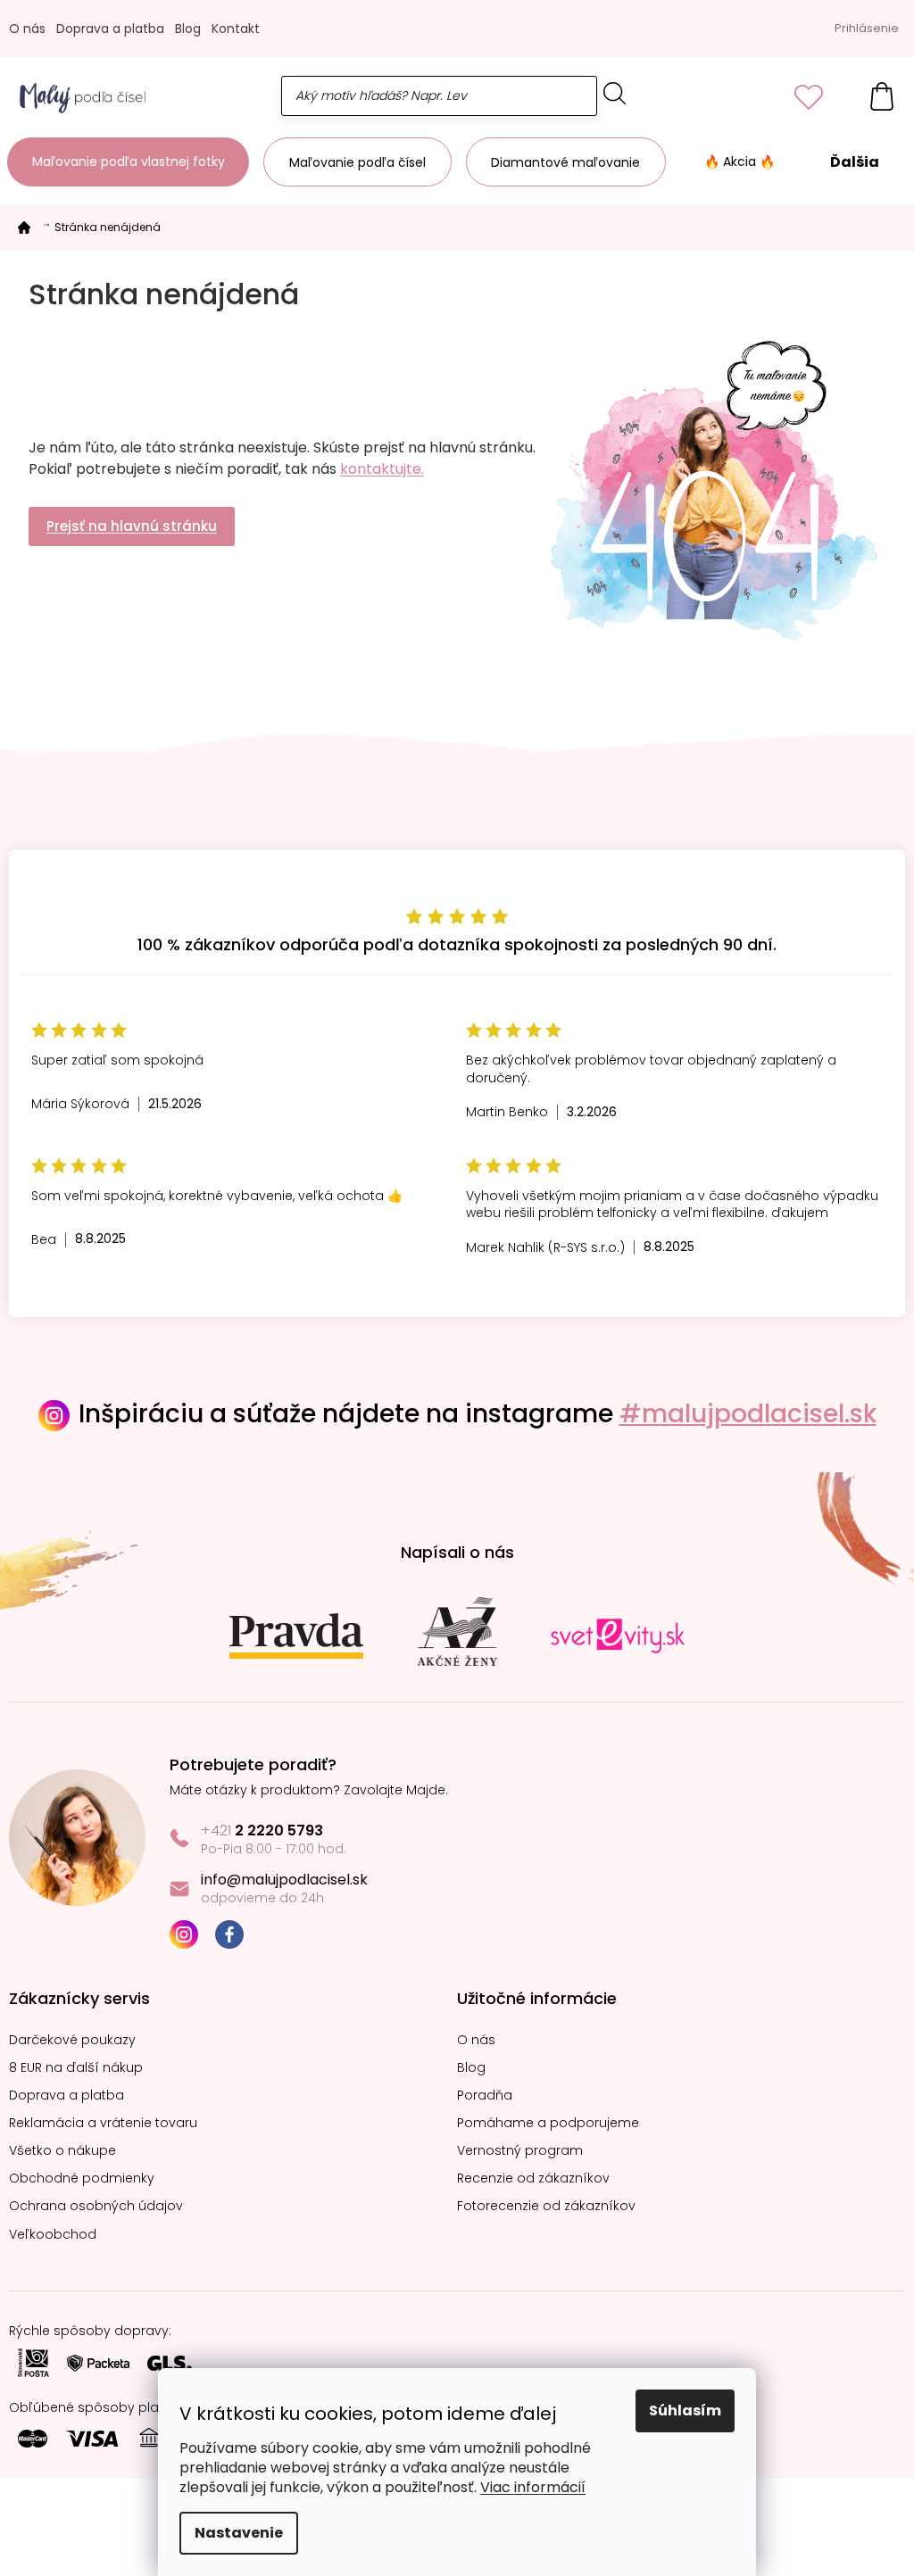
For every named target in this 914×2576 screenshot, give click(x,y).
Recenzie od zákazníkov (533, 2178)
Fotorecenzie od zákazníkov (546, 2206)
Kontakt (236, 29)
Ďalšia (855, 162)
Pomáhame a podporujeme (548, 2123)
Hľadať (615, 93)
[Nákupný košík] (873, 96)
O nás (27, 29)
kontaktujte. (382, 469)
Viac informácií (533, 2487)
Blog (188, 29)
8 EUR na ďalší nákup (76, 2068)
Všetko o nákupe (62, 2151)
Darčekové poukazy (72, 2040)
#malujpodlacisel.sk (748, 1414)
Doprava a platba (110, 29)
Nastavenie (239, 2533)
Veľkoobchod (53, 2235)
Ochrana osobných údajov (96, 2206)
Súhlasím (685, 2410)
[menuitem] (128, 162)
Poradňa (485, 2096)
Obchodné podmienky (82, 2178)
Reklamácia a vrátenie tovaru (103, 2123)
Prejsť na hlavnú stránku (132, 526)
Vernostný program (520, 2151)
